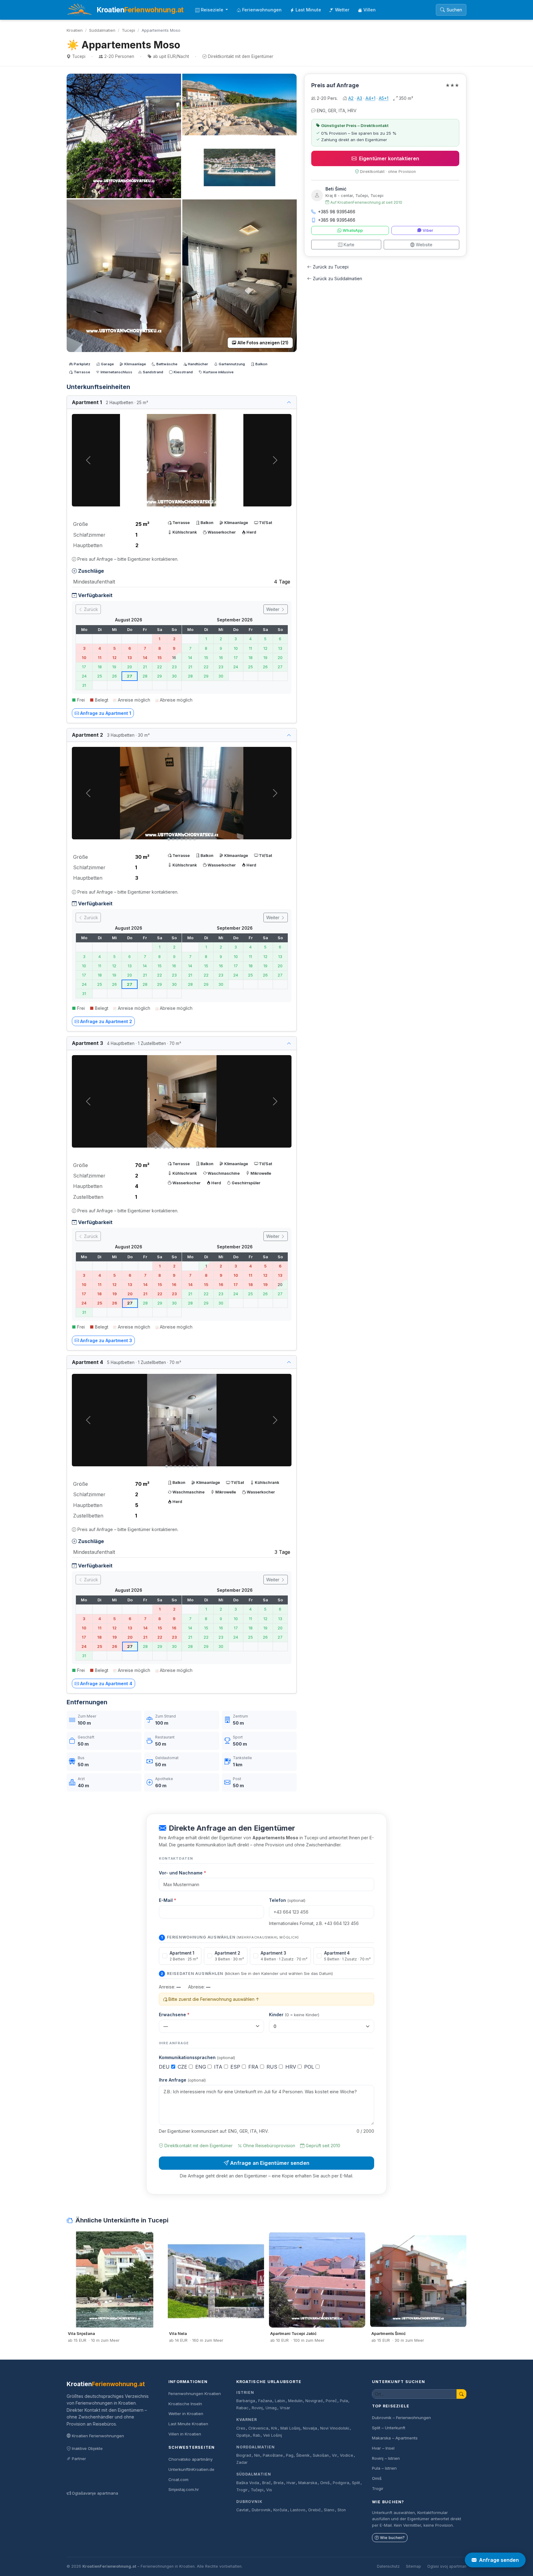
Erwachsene (174, 2015)
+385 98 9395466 (337, 212)
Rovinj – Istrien (386, 2458)
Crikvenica (258, 2428)
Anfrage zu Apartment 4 (106, 1683)
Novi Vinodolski (335, 2428)
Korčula (280, 2510)
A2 (351, 98)
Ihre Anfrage (182, 2080)
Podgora (341, 2483)
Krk (274, 2428)
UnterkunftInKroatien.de (191, 2469)
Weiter (273, 609)
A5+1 (384, 98)
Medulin (295, 2401)
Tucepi (128, 30)
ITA (219, 2067)
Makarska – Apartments (395, 2438)
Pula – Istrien (384, 2468)
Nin (257, 2455)
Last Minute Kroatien (188, 2424)
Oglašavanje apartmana (95, 2493)
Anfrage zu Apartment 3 (106, 1340)
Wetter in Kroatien (186, 2414)
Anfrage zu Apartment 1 (106, 713)
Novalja (310, 2428)
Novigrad (314, 2401)
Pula (344, 2401)
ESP (236, 2067)
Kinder (294, 2015)
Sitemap (413, 2566)
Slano (329, 2510)
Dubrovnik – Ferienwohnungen (401, 2418)
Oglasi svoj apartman (447, 2566)
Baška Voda (248, 2483)
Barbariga (246, 2401)
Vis (269, 2490)
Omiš (325, 2483)
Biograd (244, 2455)
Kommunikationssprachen (197, 2057)
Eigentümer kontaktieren (389, 158)
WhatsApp (353, 230)
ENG (201, 2067)
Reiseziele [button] (213, 10)
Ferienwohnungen (262, 10)
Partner (79, 2459)
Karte (349, 245)
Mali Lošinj (290, 2428)
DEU (165, 2067)
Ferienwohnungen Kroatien (195, 2394)
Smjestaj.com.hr (184, 2489)
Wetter (342, 10)
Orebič (314, 2510)
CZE (183, 2067)
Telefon (287, 1900)
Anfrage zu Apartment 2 (106, 1021)
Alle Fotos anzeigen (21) (263, 343)
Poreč (331, 2401)
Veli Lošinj (273, 2435)
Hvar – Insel (383, 2448)
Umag (271, 2408)
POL (310, 2067)
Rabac (242, 2408)
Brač (266, 2483)
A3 (359, 98)
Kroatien (75, 30)
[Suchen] (461, 2394)
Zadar (242, 2462)
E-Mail (167, 1900)
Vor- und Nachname (182, 1873)
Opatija (243, 2435)
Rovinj (257, 2408)
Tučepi (257, 2490)
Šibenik (303, 2455)
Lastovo (298, 2510)
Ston (342, 2510)
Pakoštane (273, 2455)
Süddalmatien (102, 30)
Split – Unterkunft (389, 2428)
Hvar (291, 2483)
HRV (291, 2067)
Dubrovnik (249, 2502)
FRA (254, 2067)
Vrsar (285, 2408)
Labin (280, 2401)
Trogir (242, 2490)
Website (424, 245)
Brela (279, 2483)
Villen (370, 10)
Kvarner (247, 2420)
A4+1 (370, 98)
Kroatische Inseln (185, 2404)
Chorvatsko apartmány (190, 2459)
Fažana (265, 2401)
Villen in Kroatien (185, 2434)
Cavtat (242, 2510)
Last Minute (308, 10)
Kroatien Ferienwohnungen (98, 2436)
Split (356, 2483)
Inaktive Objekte (87, 2448)
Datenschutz (388, 2566)
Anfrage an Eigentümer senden (270, 2163)
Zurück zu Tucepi (331, 267)
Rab (257, 2435)
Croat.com (178, 2480)
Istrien (245, 2392)
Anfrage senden (499, 2560)
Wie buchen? (392, 2538)
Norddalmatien (255, 2447)
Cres (241, 2428)
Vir (335, 2455)
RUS (273, 2067)
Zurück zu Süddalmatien (337, 278)
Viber (428, 230)
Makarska (308, 2483)
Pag (290, 2455)
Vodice (347, 2455)
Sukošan (321, 2455)
